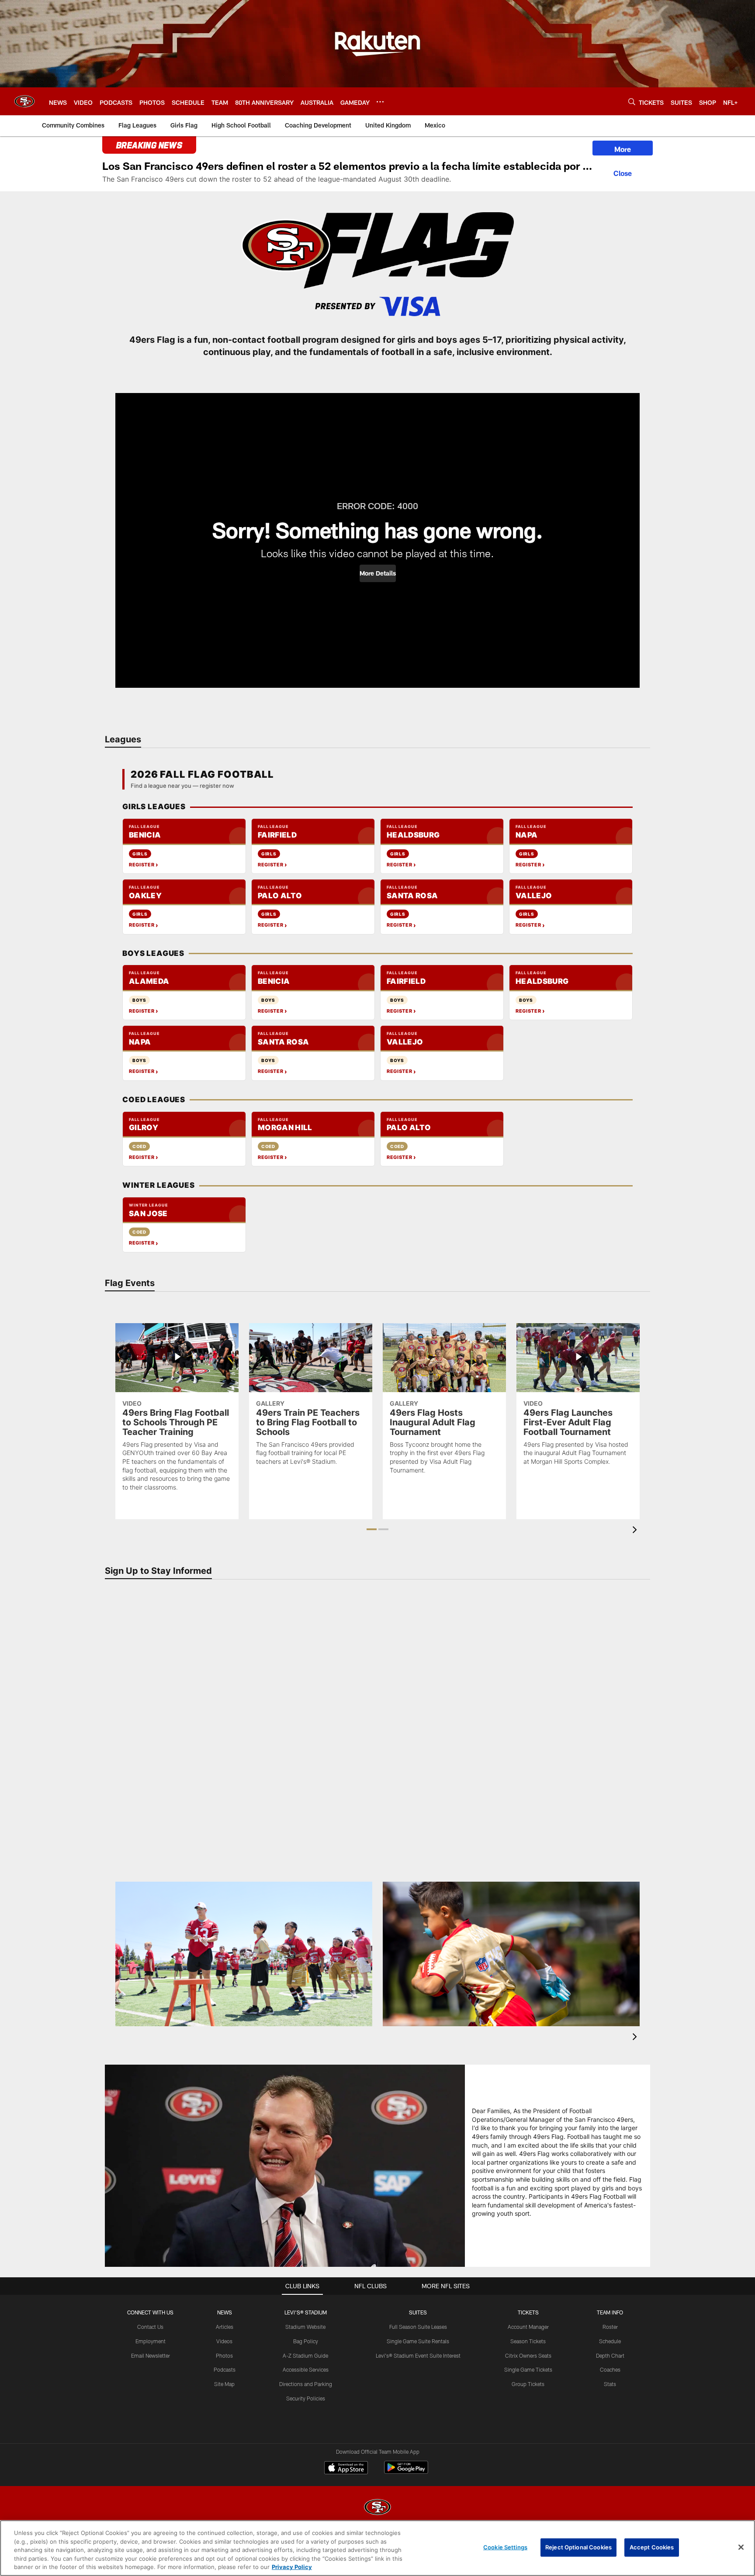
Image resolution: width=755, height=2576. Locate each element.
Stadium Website (305, 2327)
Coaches (610, 2369)
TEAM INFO (610, 2312)
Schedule (610, 2341)
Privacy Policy (292, 2567)
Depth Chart (610, 2355)
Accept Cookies (652, 2547)
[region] (377, 2548)
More (623, 149)
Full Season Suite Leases (418, 2327)
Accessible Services (306, 2369)
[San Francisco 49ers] (377, 2508)
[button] (378, 573)
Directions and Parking (306, 2384)
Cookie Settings (505, 2547)
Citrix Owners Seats (528, 2355)
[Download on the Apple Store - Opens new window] (346, 2469)
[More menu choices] (380, 102)
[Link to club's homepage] (24, 101)
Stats (610, 2384)
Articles (225, 2327)
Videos (224, 2341)
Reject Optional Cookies (578, 2547)
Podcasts (225, 2369)
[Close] (623, 172)
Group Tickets (528, 2384)
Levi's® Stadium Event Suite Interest (418, 2355)
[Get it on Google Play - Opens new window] (406, 2472)
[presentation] (636, 1531)
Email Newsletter (151, 2355)
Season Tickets (528, 2341)
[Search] (632, 102)
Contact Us (150, 2327)
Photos (224, 2355)
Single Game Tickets (528, 2369)
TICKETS (528, 2312)
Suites (418, 2312)
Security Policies (306, 2398)
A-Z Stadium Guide (305, 2355)
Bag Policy (306, 2341)
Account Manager (528, 2327)
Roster (610, 2327)
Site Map (224, 2384)
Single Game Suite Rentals (418, 2341)
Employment (151, 2341)
